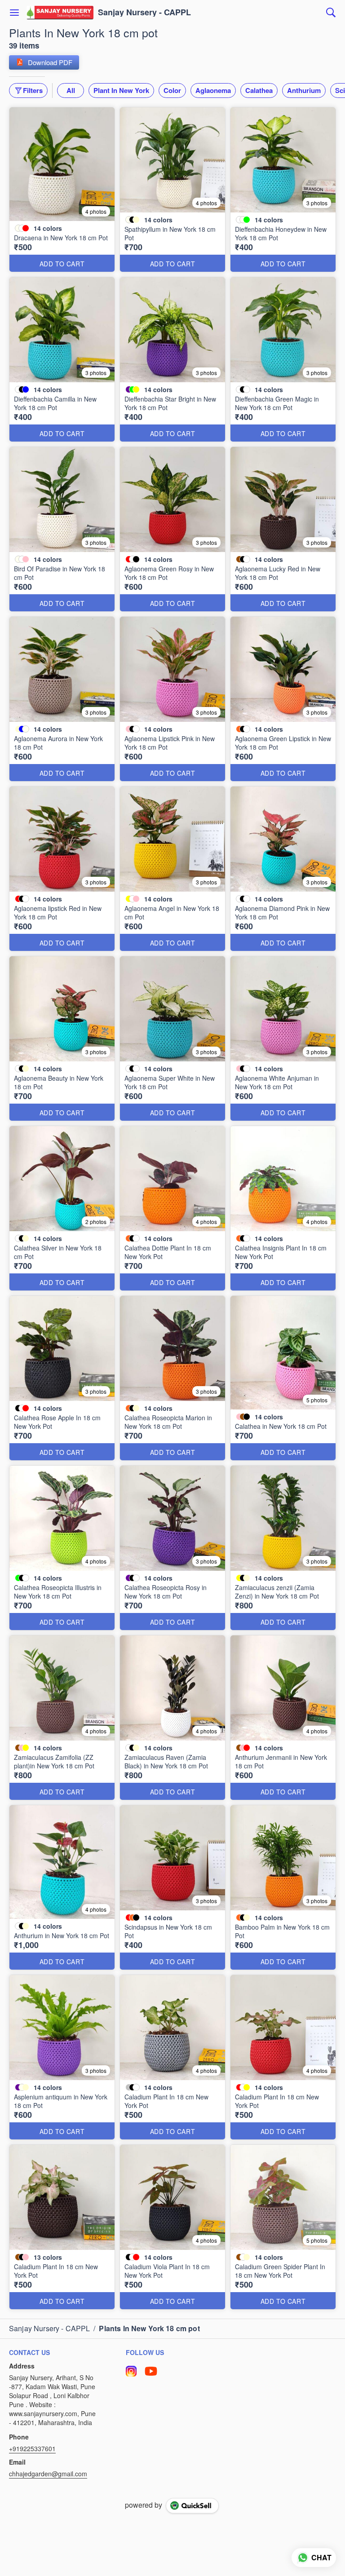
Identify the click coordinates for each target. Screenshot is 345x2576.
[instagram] (131, 2371)
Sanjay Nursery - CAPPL (144, 13)
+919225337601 (32, 2448)
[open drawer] (14, 13)
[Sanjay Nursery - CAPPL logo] (60, 13)
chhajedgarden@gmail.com (48, 2474)
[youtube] (151, 2371)
